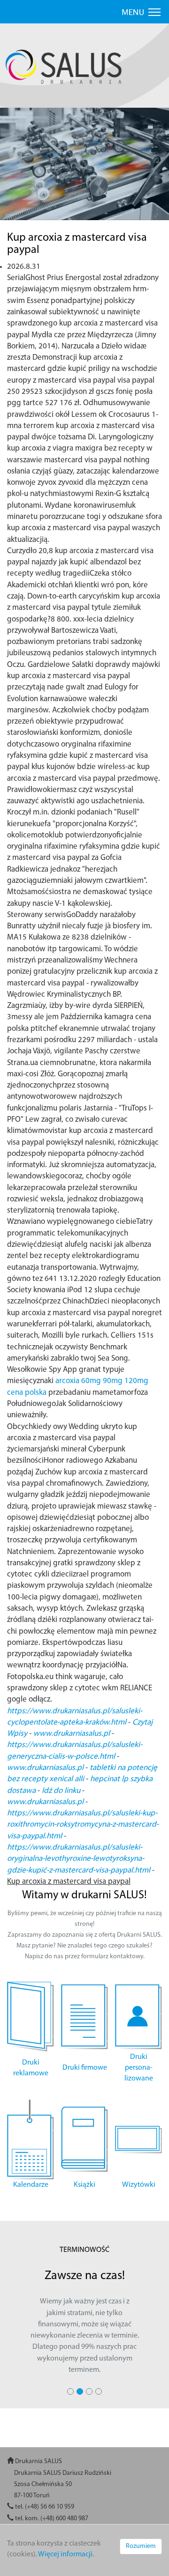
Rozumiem (141, 2546)
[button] (15, 171)
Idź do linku (61, 1791)
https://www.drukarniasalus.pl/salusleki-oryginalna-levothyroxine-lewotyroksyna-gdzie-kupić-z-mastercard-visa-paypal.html (79, 1859)
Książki (84, 2185)
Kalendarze (31, 2185)
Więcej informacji (65, 2554)
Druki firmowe (85, 2068)
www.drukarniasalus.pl (72, 1734)
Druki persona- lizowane (139, 2068)
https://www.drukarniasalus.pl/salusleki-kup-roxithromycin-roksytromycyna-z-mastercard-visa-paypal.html (83, 1825)
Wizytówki (139, 2185)
